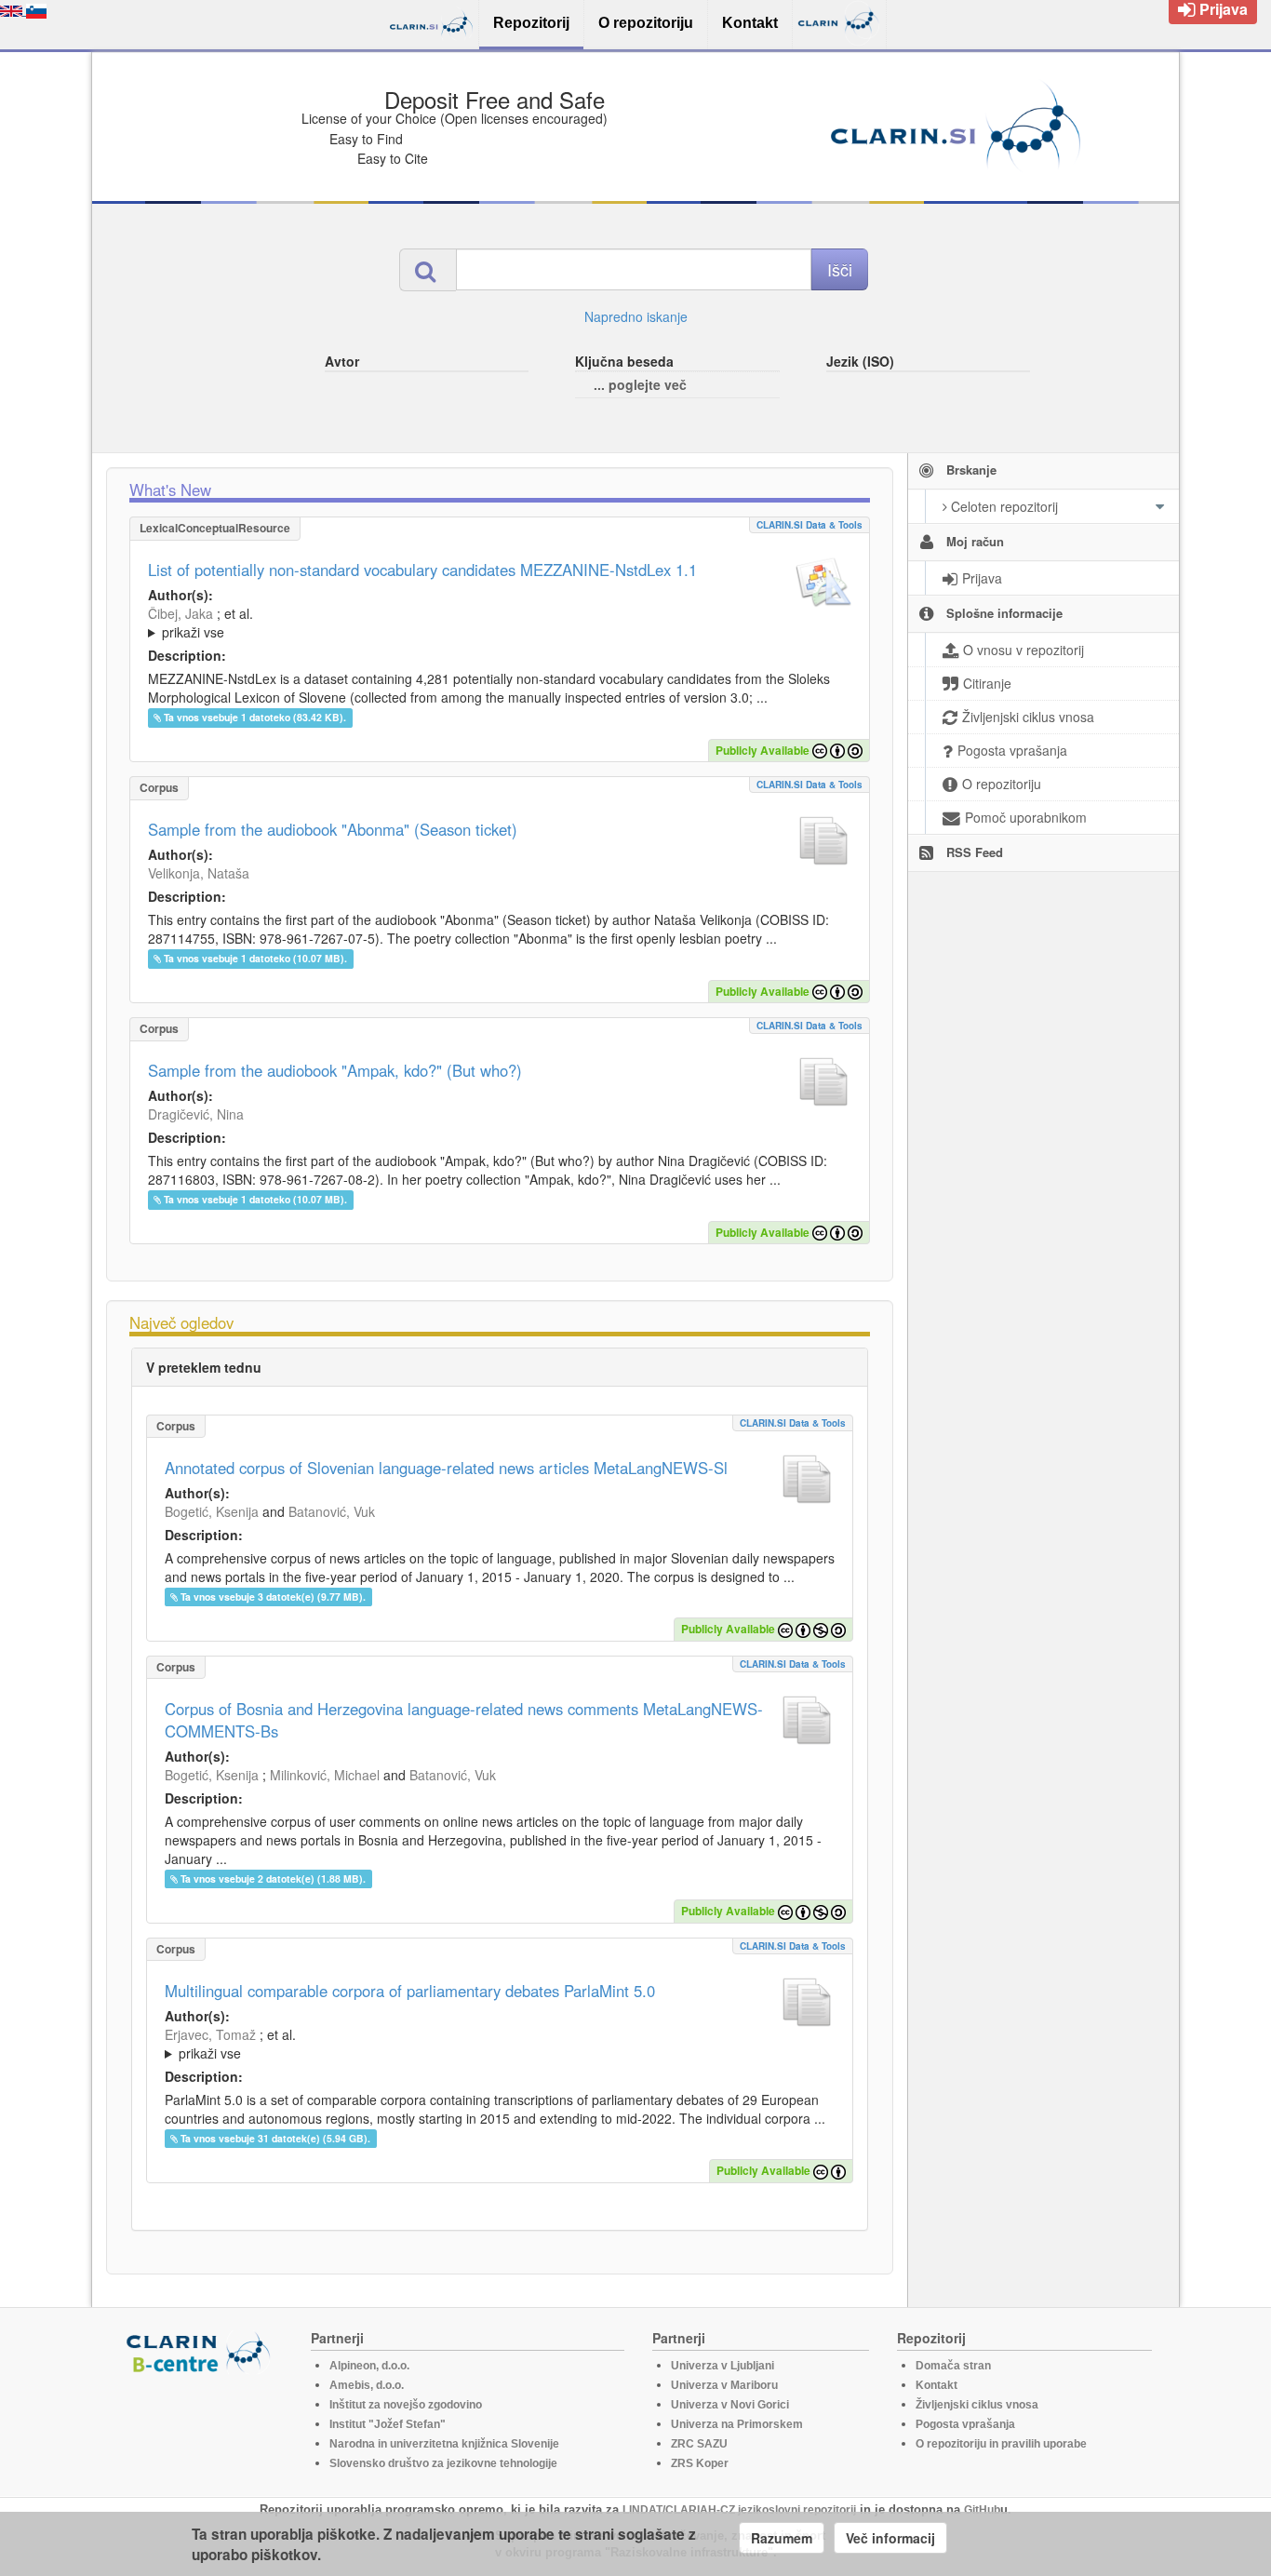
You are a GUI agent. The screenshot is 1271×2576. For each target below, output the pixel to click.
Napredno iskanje (636, 316)
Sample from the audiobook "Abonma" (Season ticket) (333, 829)
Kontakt (937, 2385)
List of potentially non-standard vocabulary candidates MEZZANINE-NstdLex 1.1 (422, 570)
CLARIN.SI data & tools (809, 525)
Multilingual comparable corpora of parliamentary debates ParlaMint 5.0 (410, 1991)
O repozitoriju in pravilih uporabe (1001, 2444)
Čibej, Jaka (181, 613)
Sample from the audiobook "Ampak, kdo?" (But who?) (335, 1070)
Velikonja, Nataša (199, 873)
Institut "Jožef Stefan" (388, 2424)
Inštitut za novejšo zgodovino (406, 2405)
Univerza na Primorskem (737, 2424)
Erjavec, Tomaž (210, 2034)
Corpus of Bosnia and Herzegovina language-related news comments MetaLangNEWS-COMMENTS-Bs (464, 1720)
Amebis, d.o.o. (367, 2385)
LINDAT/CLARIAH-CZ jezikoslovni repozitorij (739, 2510)
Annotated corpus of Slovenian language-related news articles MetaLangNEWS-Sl (446, 1468)
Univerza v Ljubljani (722, 2366)
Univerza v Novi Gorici (730, 2405)
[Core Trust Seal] (201, 2427)
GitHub (982, 2510)
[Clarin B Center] (201, 2351)
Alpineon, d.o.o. (369, 2366)
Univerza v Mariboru (724, 2385)
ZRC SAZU (699, 2444)
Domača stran (953, 2366)
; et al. (201, 623)
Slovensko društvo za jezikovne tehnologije (443, 2463)
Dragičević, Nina (196, 1114)
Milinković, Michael (325, 1775)
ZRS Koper (700, 2463)
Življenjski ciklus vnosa (977, 2405)
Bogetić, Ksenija (212, 1511)
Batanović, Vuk (332, 1511)
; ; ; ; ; (396, 623)
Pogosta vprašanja (965, 2424)
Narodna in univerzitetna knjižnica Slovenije (444, 2444)
